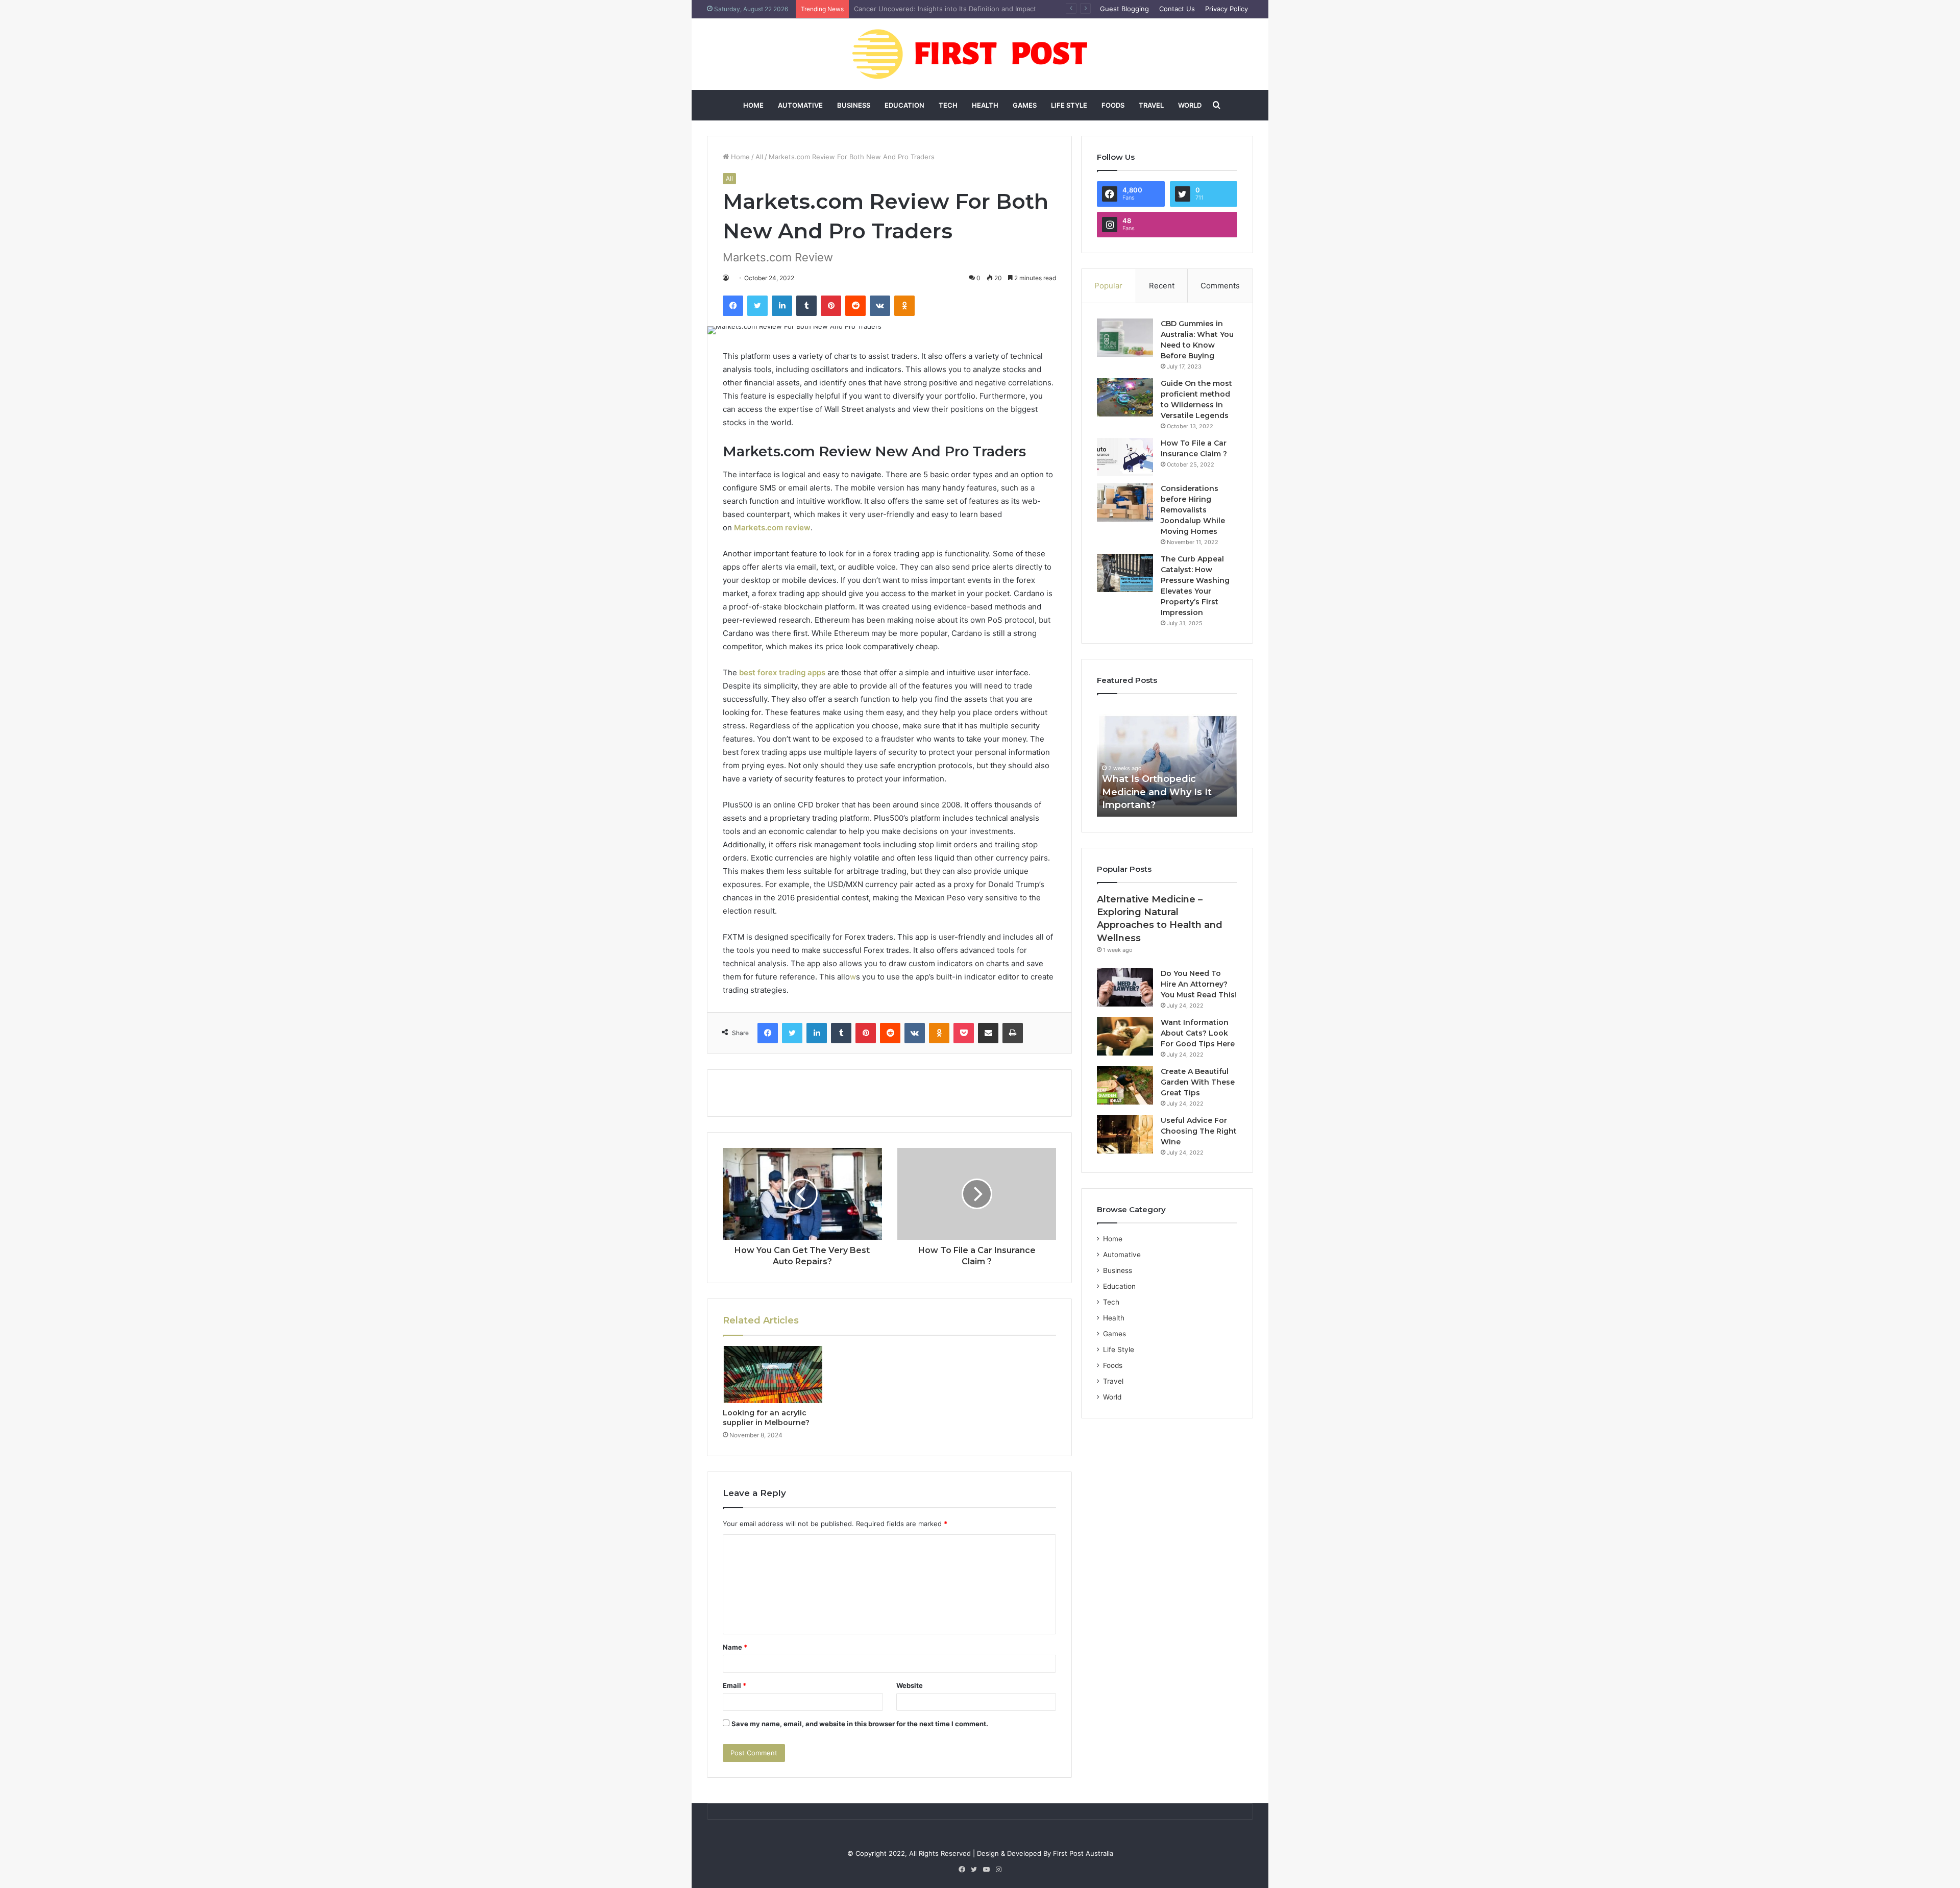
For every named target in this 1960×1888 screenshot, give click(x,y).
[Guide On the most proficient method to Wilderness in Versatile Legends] (1125, 397)
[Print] (1013, 1033)
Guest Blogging (1124, 9)
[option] (1167, 761)
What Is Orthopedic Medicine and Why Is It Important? (940, 9)
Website (910, 1685)
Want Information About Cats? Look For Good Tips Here (1198, 1033)
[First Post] (980, 54)
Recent (1162, 286)
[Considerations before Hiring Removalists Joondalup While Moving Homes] (1125, 502)
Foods (1113, 105)
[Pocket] (964, 1033)
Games (1025, 105)
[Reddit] (855, 306)
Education (904, 105)
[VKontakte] (880, 306)
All (759, 157)
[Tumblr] (806, 306)
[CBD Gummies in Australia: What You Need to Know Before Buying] (1125, 338)
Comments (1220, 286)
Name (735, 1647)
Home (753, 105)
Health (985, 105)
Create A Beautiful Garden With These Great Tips (1198, 1082)
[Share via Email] (988, 1033)
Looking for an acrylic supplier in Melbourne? (766, 1418)
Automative (800, 105)
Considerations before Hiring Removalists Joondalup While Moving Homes (1193, 510)
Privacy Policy (1227, 9)
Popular (1108, 286)
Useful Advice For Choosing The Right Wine (1199, 1131)
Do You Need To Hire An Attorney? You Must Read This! (1199, 984)
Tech (948, 105)
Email (734, 1685)
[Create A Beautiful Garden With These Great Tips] (1125, 1085)
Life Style (1069, 105)
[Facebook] (733, 306)
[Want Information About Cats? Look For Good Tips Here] (1125, 1036)
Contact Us (1177, 9)
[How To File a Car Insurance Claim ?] (1125, 457)
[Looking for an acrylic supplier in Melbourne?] (773, 1375)
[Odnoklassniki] (904, 306)
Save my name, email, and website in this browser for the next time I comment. (860, 1724)
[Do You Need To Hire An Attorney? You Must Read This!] (1125, 987)
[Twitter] (757, 306)
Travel (1151, 105)
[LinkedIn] (782, 306)
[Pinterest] (831, 306)
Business (854, 105)
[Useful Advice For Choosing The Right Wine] (1125, 1134)
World (1190, 105)
